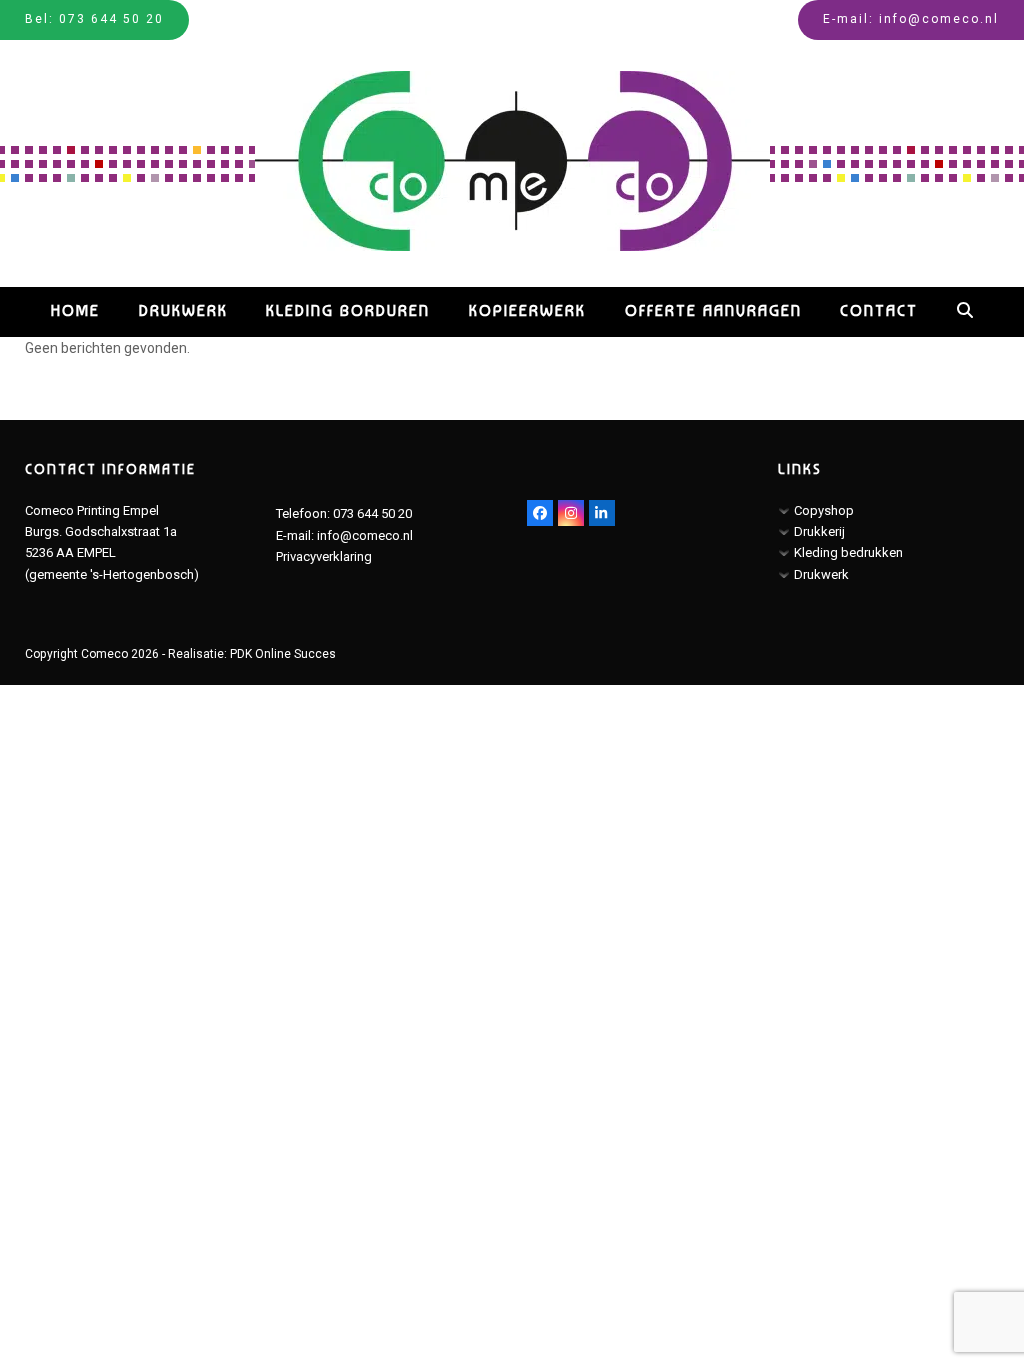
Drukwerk (821, 574)
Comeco (104, 654)
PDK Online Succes (283, 654)
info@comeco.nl (939, 19)
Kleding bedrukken (848, 552)
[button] (965, 312)
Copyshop (824, 510)
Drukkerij (819, 531)
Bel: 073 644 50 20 (94, 19)
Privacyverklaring (324, 556)
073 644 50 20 (372, 513)
